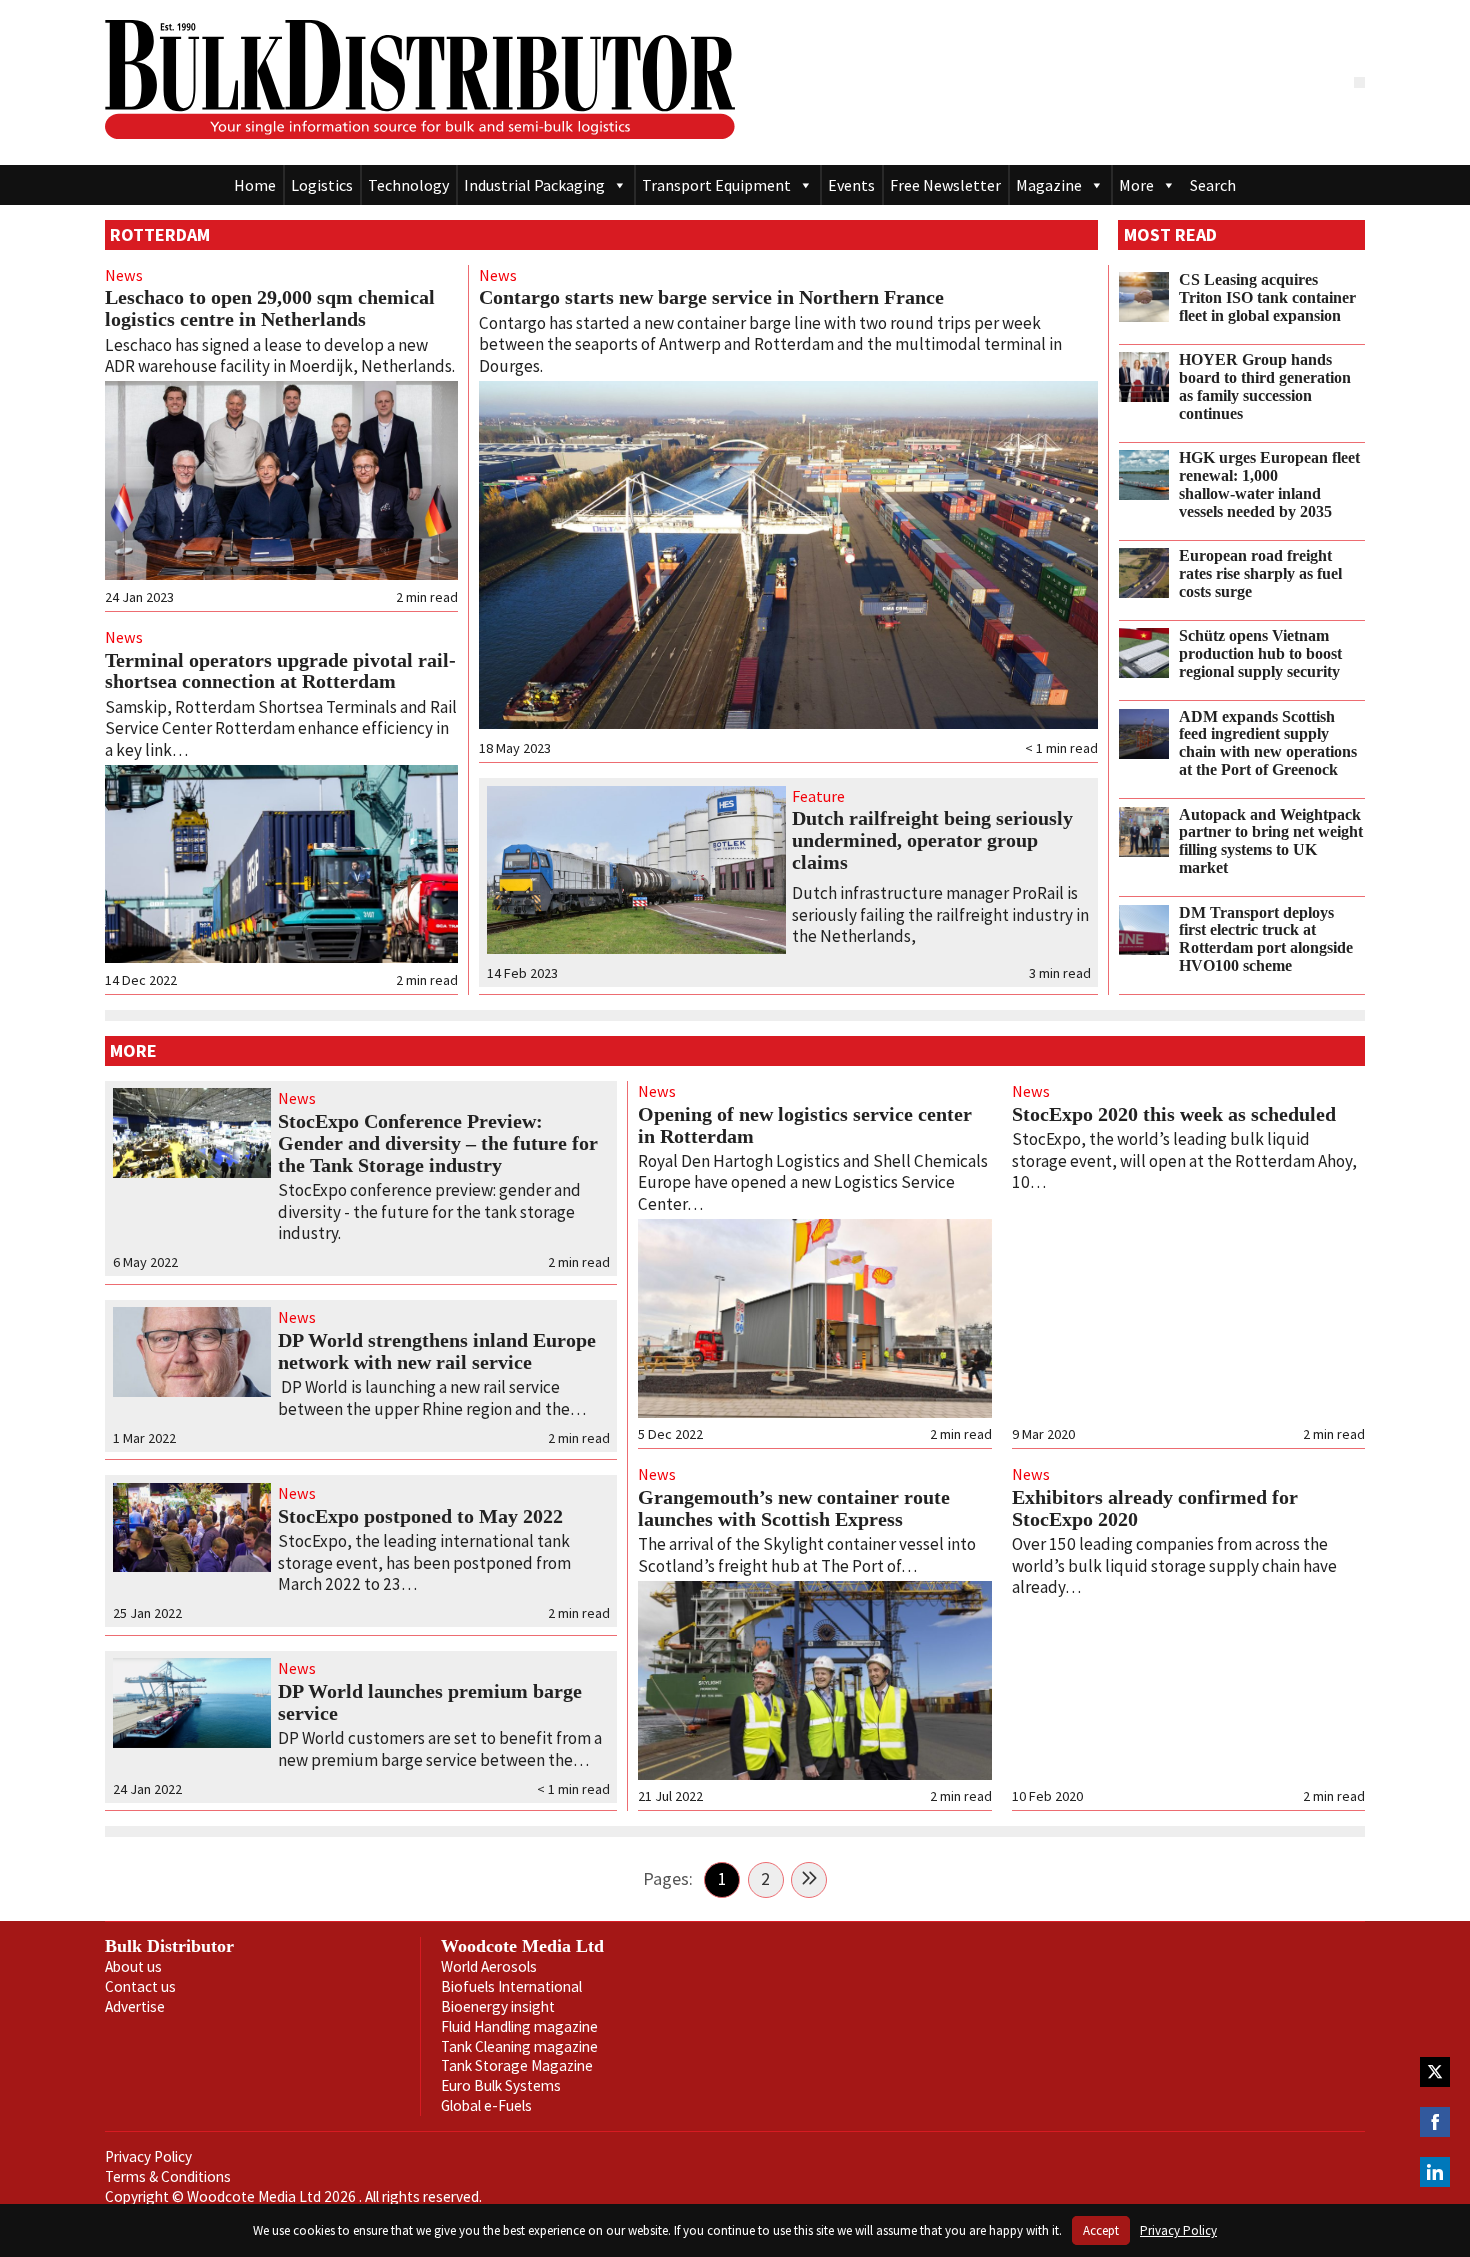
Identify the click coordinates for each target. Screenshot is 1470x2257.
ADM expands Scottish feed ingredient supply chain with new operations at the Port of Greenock (1268, 743)
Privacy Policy (148, 2156)
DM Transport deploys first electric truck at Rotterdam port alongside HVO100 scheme (1266, 939)
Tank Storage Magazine (517, 2065)
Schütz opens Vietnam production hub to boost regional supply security (1260, 654)
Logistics (322, 185)
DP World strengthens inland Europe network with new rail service (437, 1351)
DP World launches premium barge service (430, 1702)
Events (851, 185)
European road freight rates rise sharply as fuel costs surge (1260, 574)
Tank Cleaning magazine (519, 2046)
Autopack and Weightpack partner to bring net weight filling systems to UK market (1271, 841)
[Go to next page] (809, 1880)
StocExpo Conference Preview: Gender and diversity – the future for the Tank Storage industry (438, 1143)
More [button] (1136, 185)
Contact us (140, 1986)
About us (133, 1966)
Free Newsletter (945, 185)
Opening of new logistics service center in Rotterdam (805, 1125)
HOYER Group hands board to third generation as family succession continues (1265, 386)
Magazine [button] (1049, 185)
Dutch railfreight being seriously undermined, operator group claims (932, 840)
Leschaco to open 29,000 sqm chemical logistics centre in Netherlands (270, 308)
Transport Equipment (716, 185)
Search (1213, 185)
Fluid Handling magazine (519, 2026)
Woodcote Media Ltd (522, 1946)
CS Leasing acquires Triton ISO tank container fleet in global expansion (1267, 298)
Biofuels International (511, 1986)
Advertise (135, 2006)
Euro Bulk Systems (501, 2085)
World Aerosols (489, 1966)
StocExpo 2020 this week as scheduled (1174, 1114)
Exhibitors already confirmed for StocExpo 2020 (1155, 1508)
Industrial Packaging (534, 185)
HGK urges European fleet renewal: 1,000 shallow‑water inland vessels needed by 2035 (1269, 484)
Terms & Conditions (168, 2176)
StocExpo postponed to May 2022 (420, 1516)
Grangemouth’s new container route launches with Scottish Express (794, 1508)
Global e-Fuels (486, 2105)
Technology (408, 185)
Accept (1101, 2230)
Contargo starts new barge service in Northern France (711, 297)
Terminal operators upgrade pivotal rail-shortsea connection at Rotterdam (280, 671)
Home (255, 185)
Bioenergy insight (498, 2006)
